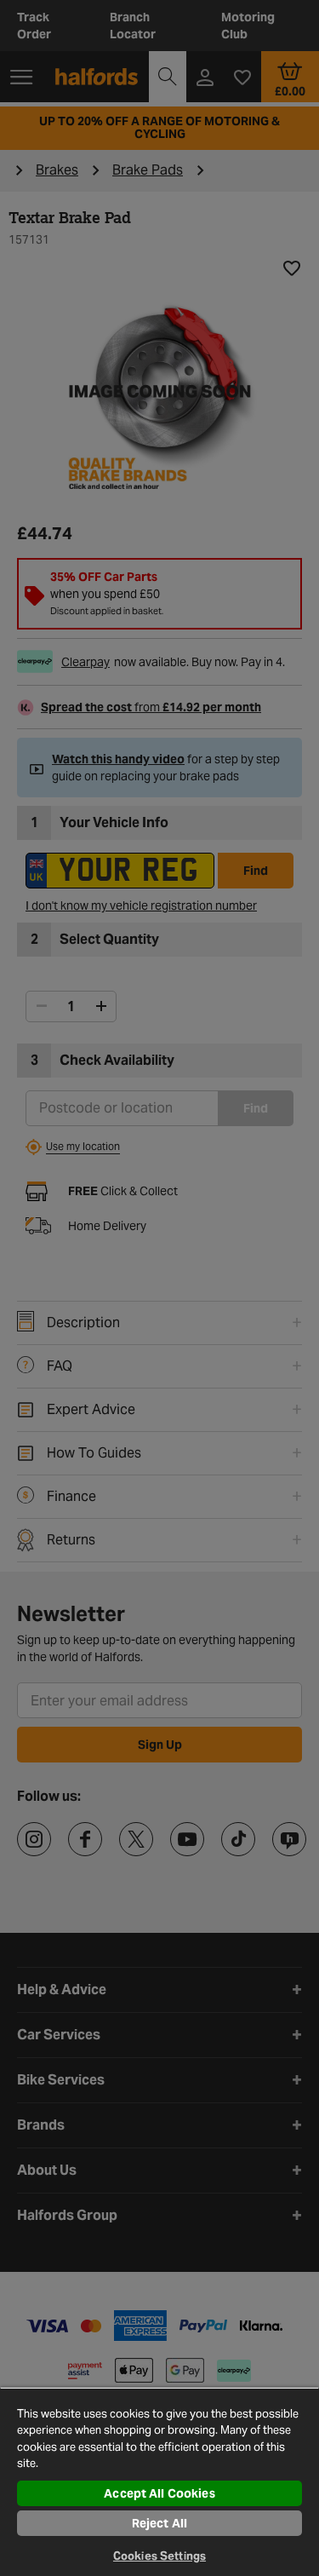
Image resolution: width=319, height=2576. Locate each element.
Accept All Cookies (159, 2493)
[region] (159, 2481)
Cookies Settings (159, 2556)
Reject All (159, 2523)
